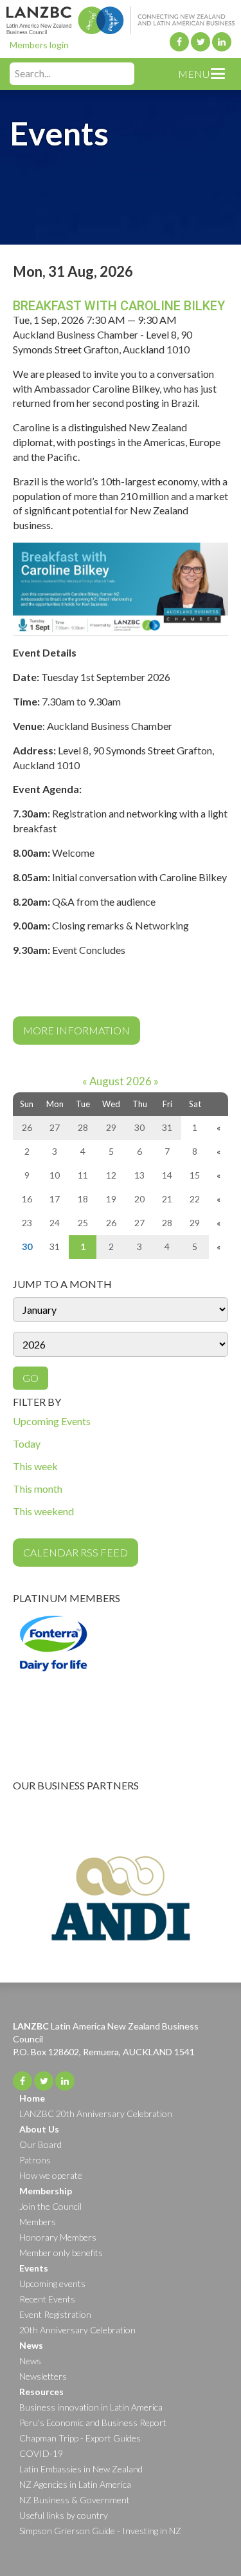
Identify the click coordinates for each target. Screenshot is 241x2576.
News (30, 2361)
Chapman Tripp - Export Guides (80, 2438)
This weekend (43, 1511)
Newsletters (43, 2376)
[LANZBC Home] (121, 17)
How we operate (51, 2175)
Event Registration (55, 2314)
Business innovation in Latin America (91, 2407)
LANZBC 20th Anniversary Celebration (96, 2114)
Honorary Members (58, 2237)
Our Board (40, 2144)
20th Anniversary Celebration (77, 2330)
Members (38, 2222)
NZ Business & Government (75, 2500)
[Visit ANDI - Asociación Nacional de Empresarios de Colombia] (121, 1898)
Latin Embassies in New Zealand (81, 2469)
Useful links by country (64, 2515)
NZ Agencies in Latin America (75, 2484)
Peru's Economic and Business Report (93, 2422)
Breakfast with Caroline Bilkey (119, 306)
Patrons (35, 2160)
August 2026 (121, 1081)
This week (35, 1466)
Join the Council (50, 2206)
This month (38, 1489)
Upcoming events (52, 2283)
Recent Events (47, 2299)
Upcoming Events (52, 1421)
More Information (76, 1030)
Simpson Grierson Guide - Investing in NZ (100, 2531)
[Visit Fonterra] (121, 1674)
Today (27, 1443)
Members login (39, 45)
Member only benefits (61, 2253)
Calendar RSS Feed (76, 1552)
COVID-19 (41, 2453)
